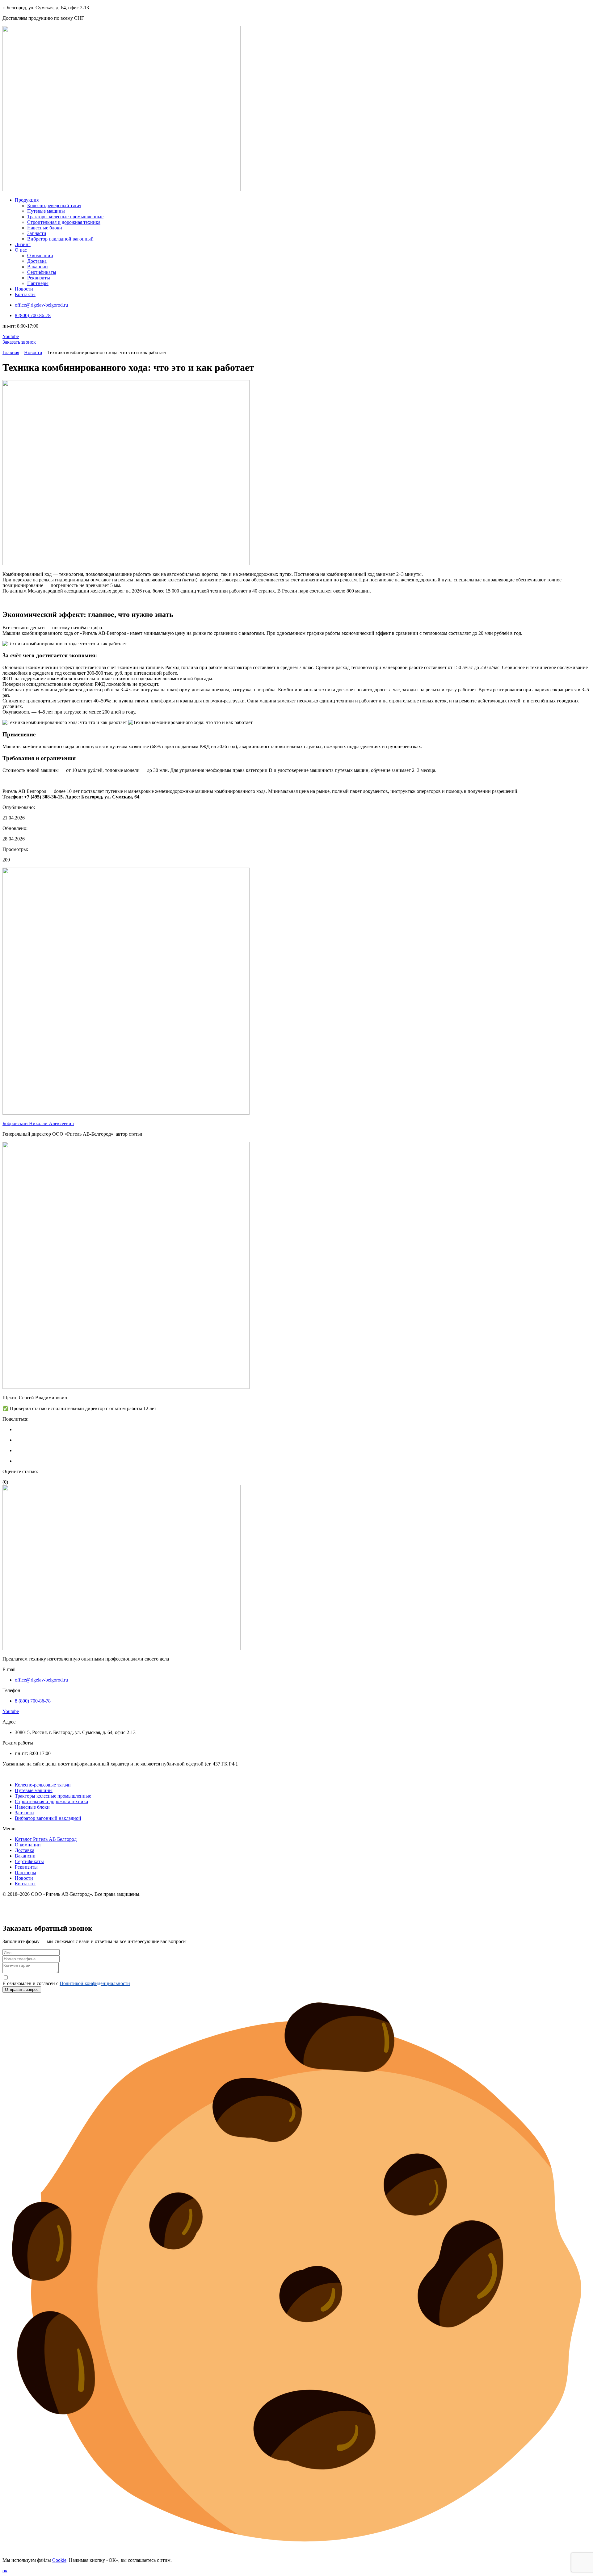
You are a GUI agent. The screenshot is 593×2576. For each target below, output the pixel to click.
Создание (13, 1915)
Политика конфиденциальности (36, 1905)
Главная (11, 352)
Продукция (14, 1774)
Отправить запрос (22, 1990)
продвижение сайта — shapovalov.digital (70, 1915)
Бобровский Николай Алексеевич (38, 1123)
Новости (33, 352)
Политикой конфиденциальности (95, 1983)
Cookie (59, 2560)
